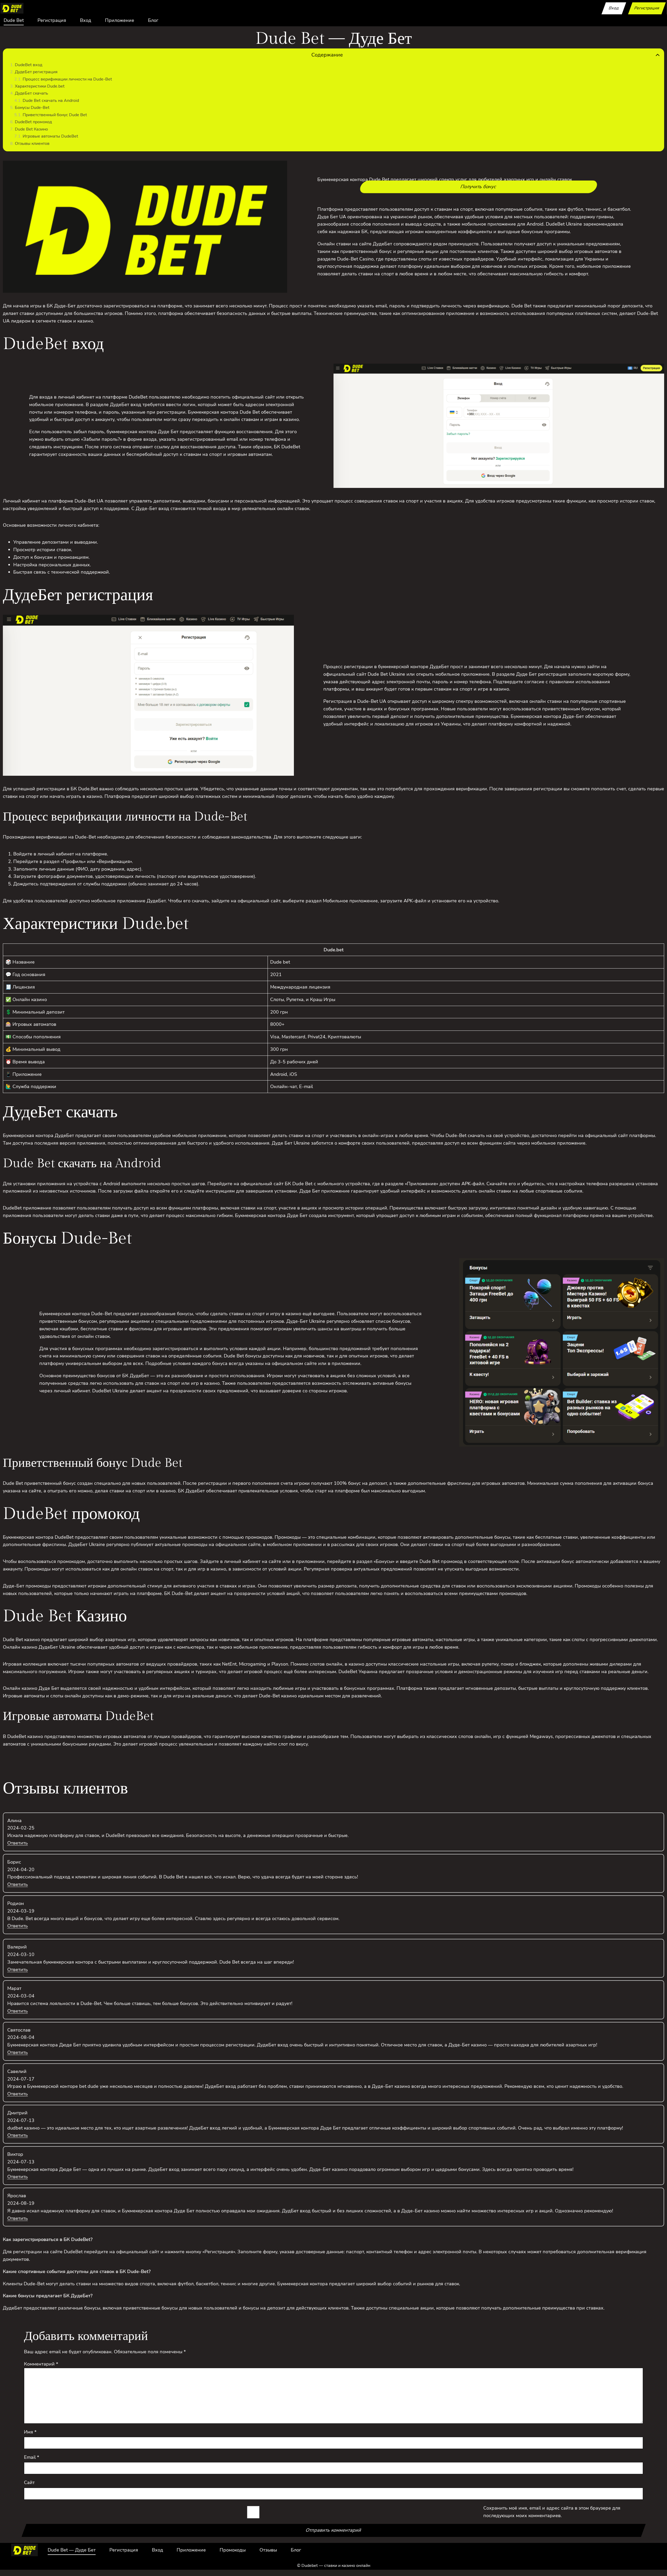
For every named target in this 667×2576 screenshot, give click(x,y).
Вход (614, 8)
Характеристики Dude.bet (40, 86)
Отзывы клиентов (32, 144)
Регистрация (647, 8)
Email (32, 2457)
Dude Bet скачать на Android (51, 101)
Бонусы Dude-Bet (32, 108)
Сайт (29, 2482)
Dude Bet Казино (31, 129)
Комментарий (41, 2364)
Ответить (18, 1843)
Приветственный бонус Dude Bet (55, 115)
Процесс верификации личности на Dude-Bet (67, 79)
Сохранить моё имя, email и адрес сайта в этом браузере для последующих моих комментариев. (552, 2512)
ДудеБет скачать (32, 93)
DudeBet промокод (33, 122)
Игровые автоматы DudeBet (50, 136)
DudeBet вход (29, 65)
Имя (30, 2432)
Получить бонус (478, 187)
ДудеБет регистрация (36, 72)
